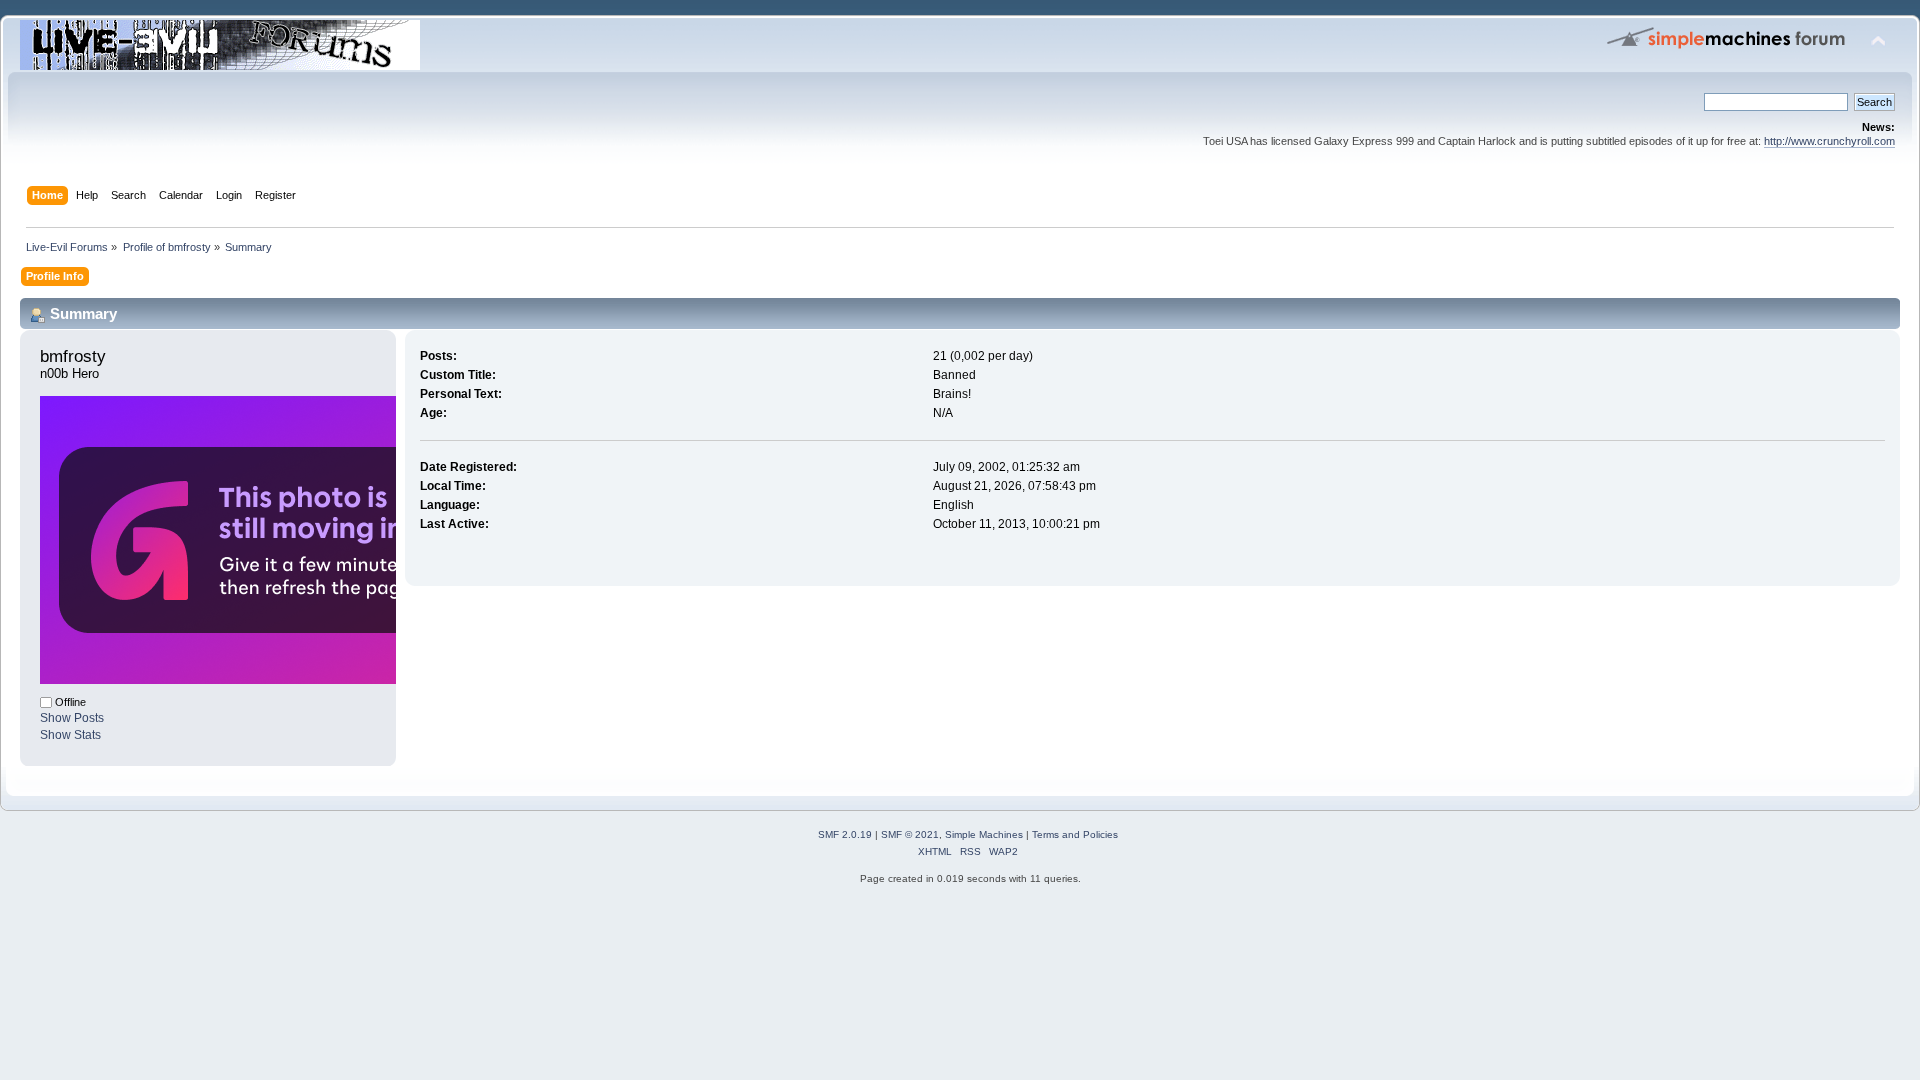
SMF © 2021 (910, 834)
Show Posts (72, 718)
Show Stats (70, 735)
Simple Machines (984, 834)
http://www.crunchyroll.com (1829, 141)
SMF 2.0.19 (845, 834)
